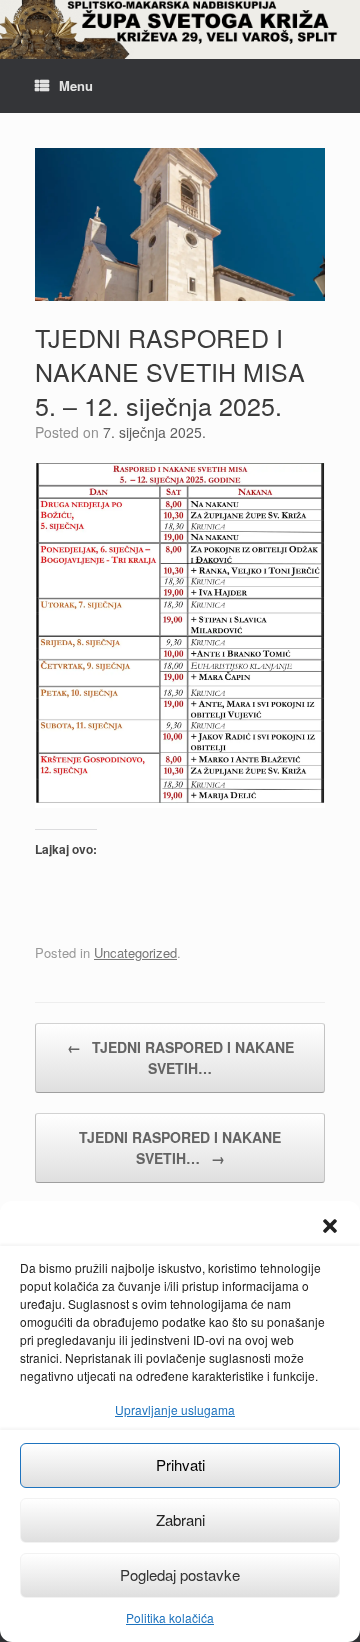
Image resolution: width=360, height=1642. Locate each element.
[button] (330, 1226)
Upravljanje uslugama (175, 1409)
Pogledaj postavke (180, 1574)
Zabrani (180, 1519)
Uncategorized (135, 952)
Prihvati (180, 1464)
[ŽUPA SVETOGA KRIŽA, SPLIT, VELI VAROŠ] (180, 29)
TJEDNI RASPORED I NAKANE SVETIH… (180, 1057)
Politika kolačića (170, 1617)
